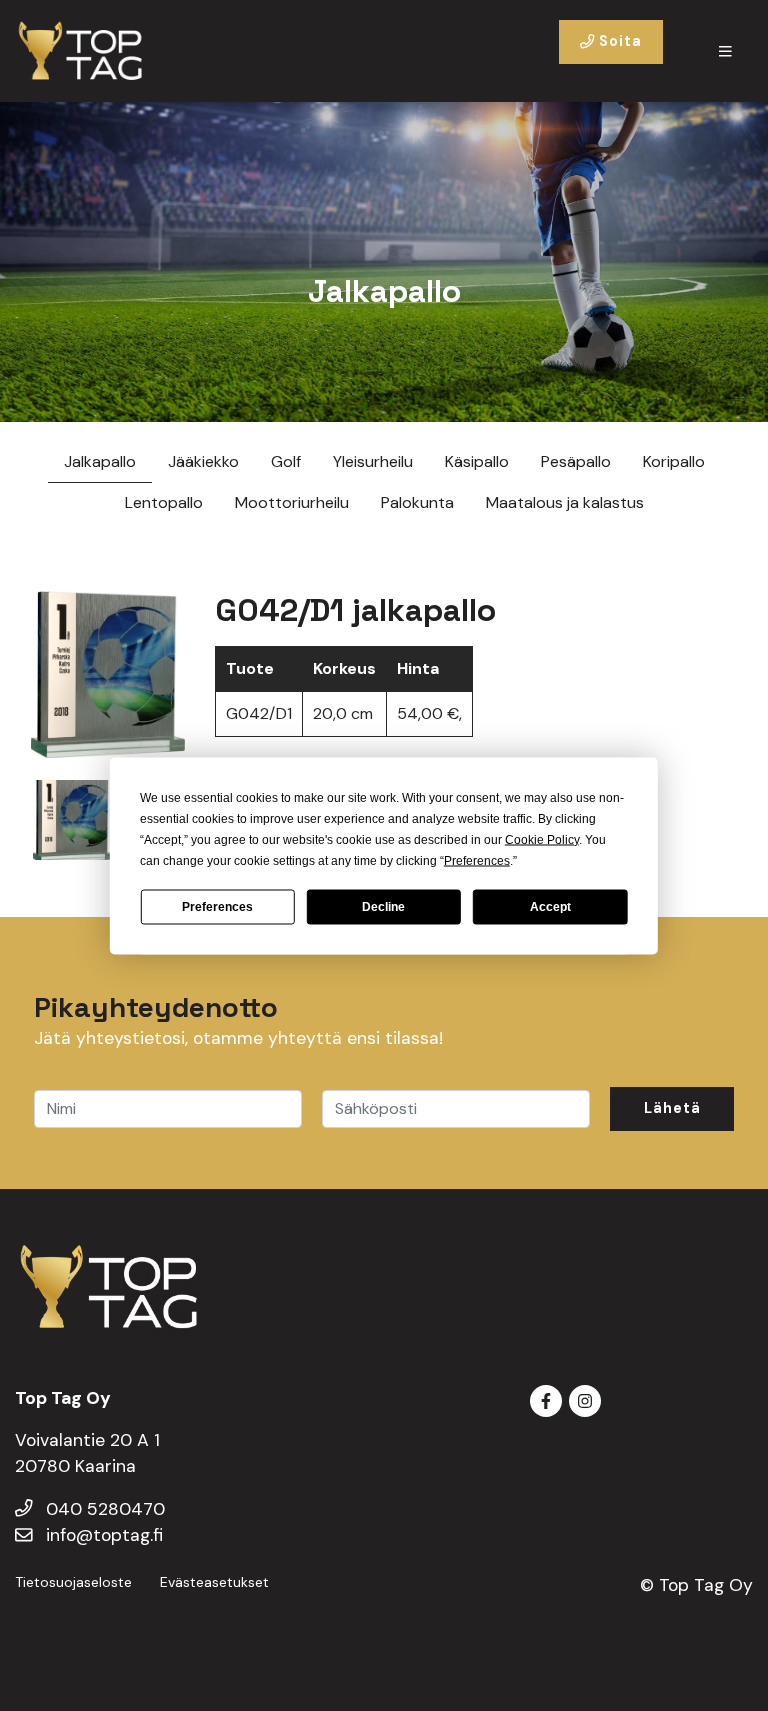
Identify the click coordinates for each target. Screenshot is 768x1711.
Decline (383, 907)
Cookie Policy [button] (542, 839)
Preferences (217, 907)
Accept (550, 907)
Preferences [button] (477, 860)
